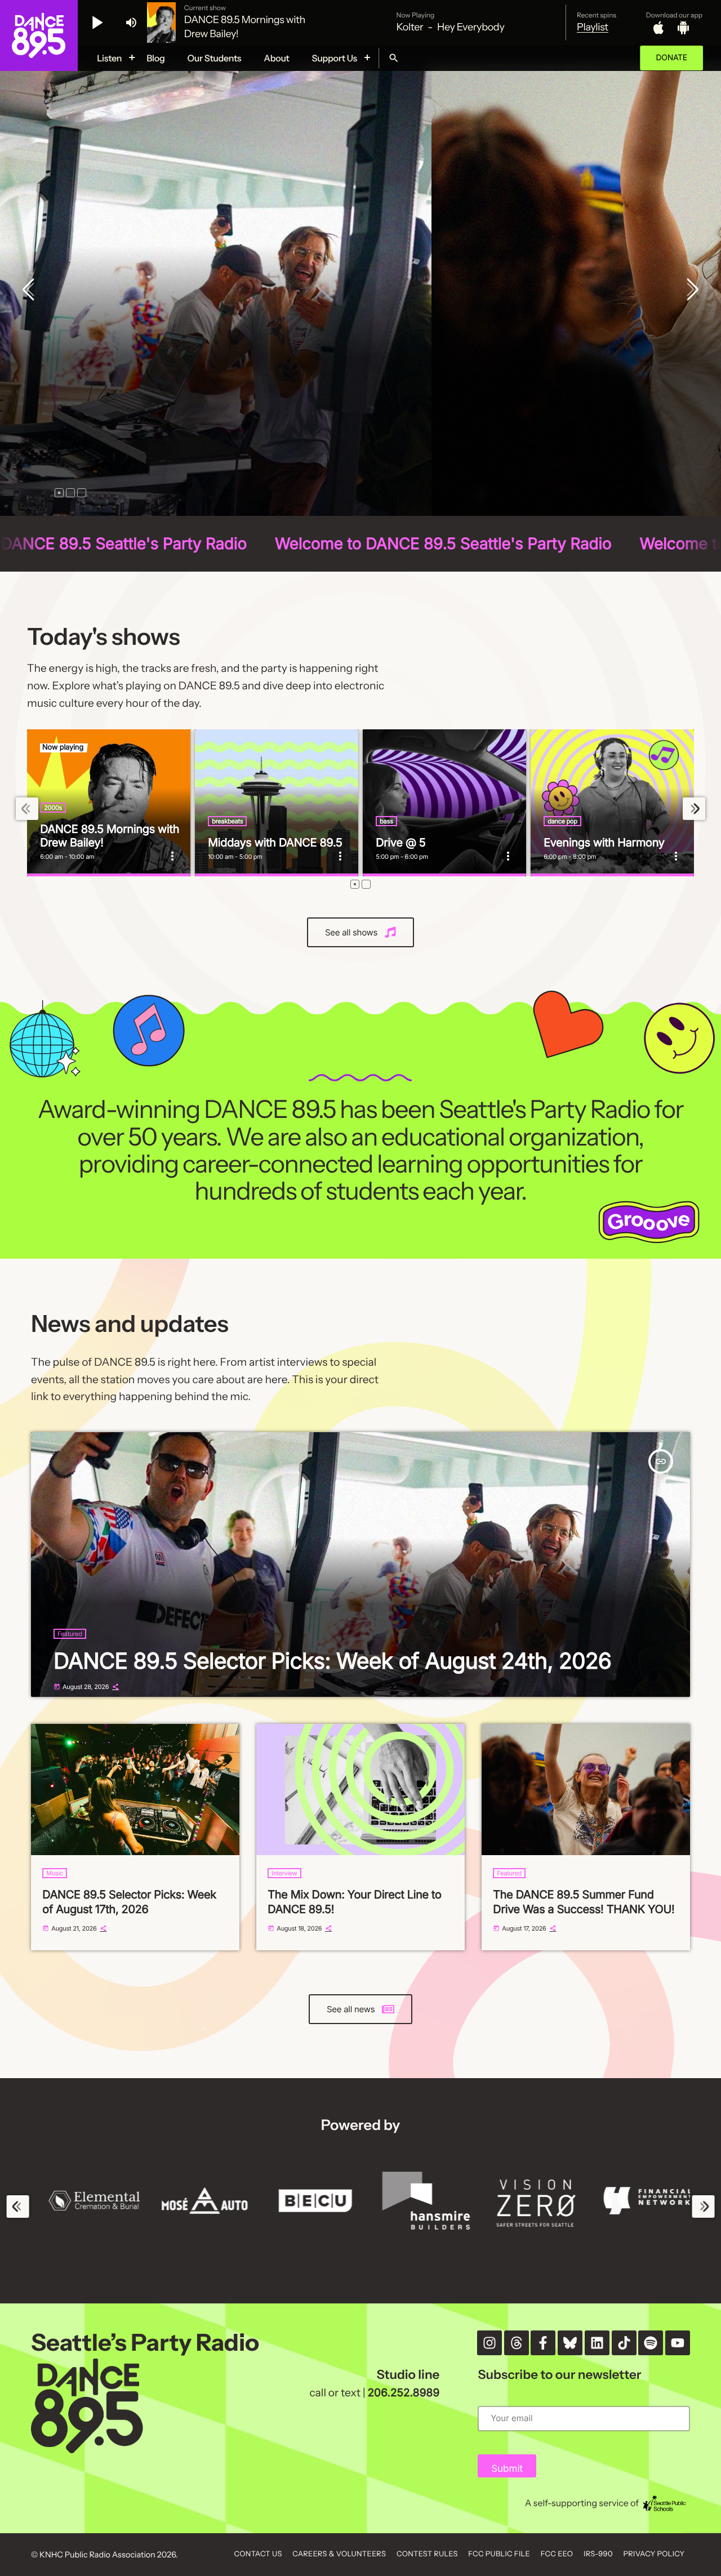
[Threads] (517, 2343)
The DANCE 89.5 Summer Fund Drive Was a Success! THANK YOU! (584, 1902)
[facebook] (543, 2343)
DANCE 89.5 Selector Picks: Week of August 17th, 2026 (129, 1902)
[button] (59, 493)
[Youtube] (678, 2343)
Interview (284, 1873)
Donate (671, 58)
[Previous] (31, 291)
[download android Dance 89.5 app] (683, 28)
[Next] (690, 291)
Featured (70, 1634)
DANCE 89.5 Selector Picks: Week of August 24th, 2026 (332, 1661)
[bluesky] (570, 2343)
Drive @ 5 (400, 843)
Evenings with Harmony (604, 843)
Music (55, 1873)
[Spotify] (651, 2343)
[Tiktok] (624, 2343)
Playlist (593, 27)
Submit (507, 2469)
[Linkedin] (597, 2343)
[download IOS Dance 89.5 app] (658, 28)
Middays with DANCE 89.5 (275, 843)
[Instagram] (489, 2343)
